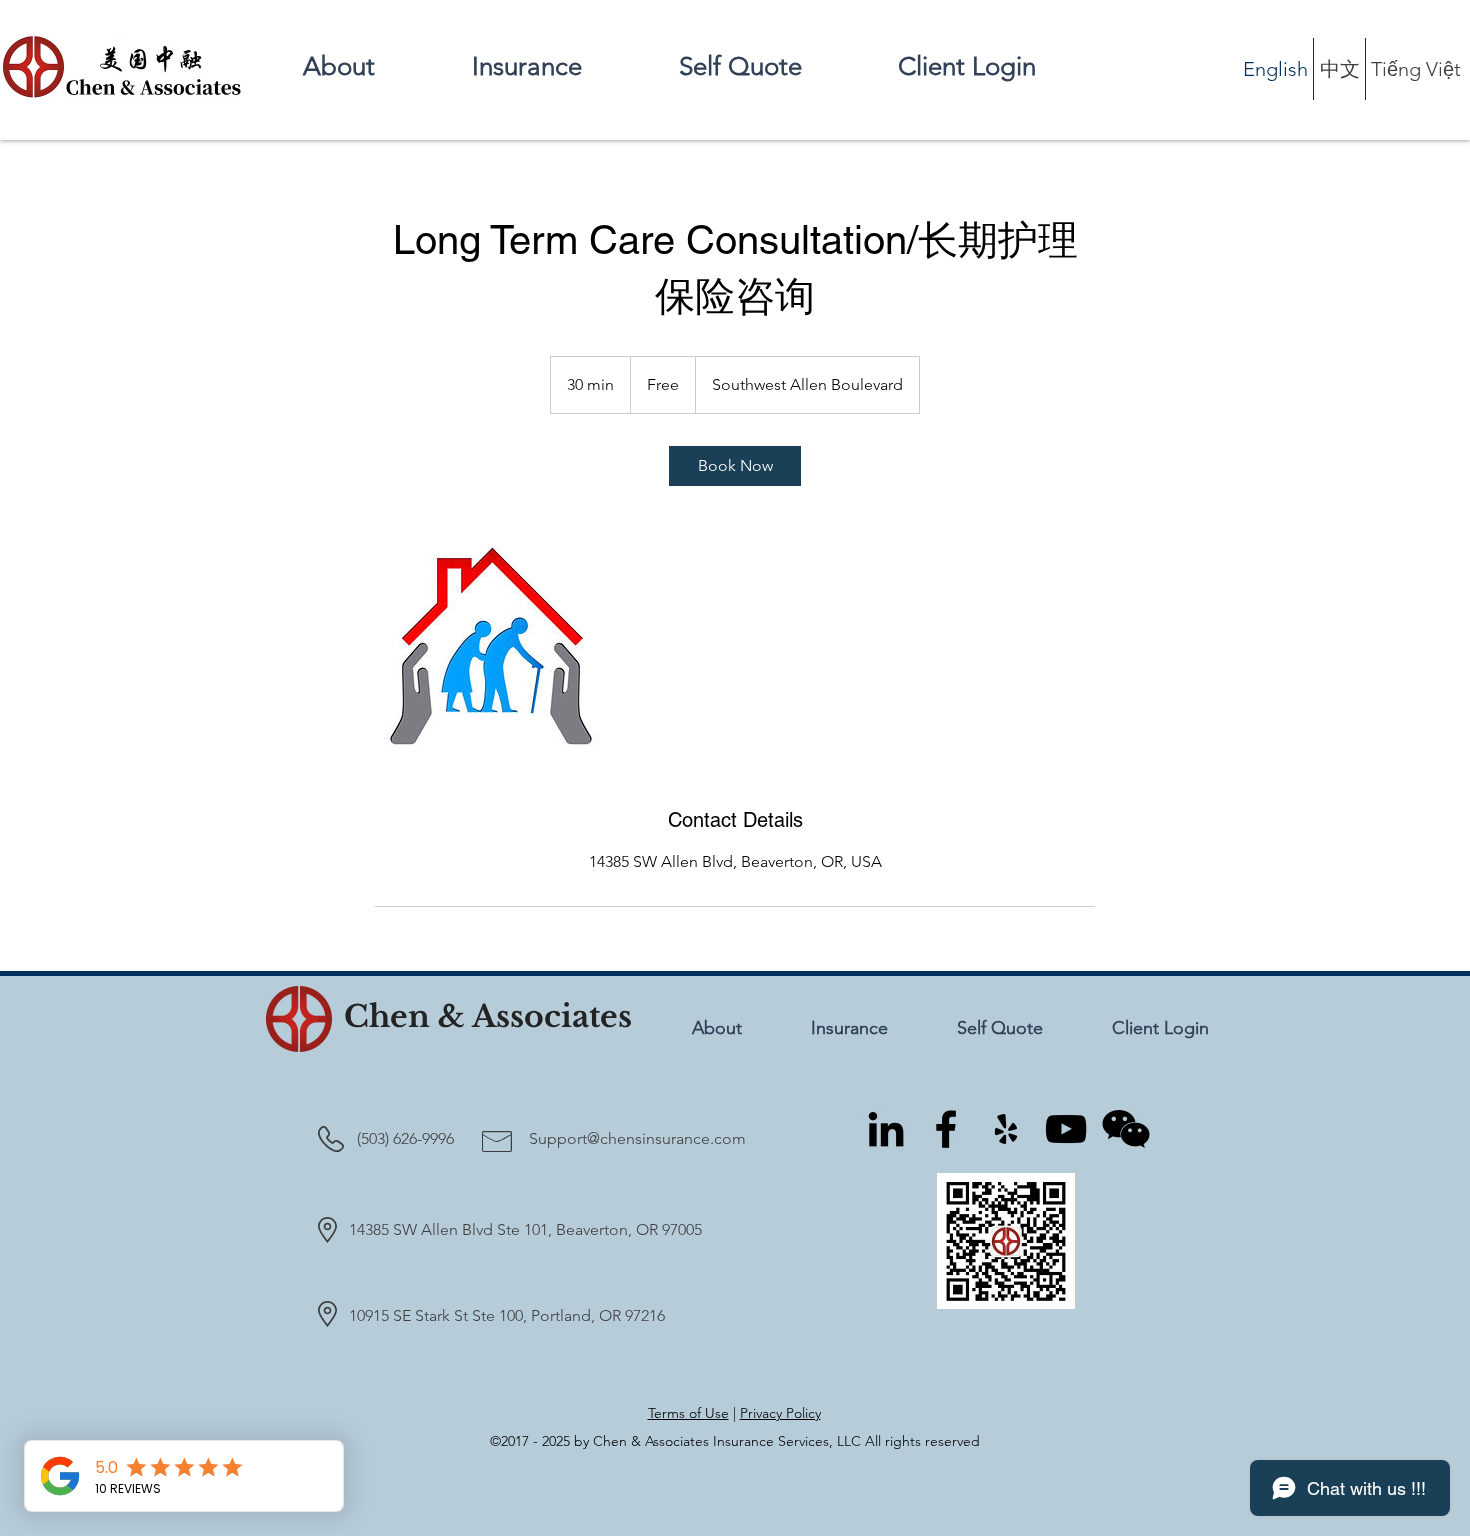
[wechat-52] (1126, 1129)
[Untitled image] (491, 646)
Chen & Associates (488, 1016)
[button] (559, 67)
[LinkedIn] (886, 1129)
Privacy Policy (780, 1413)
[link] (735, 466)
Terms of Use (688, 1413)
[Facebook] (946, 1129)
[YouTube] (1066, 1129)
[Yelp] (1006, 1129)
